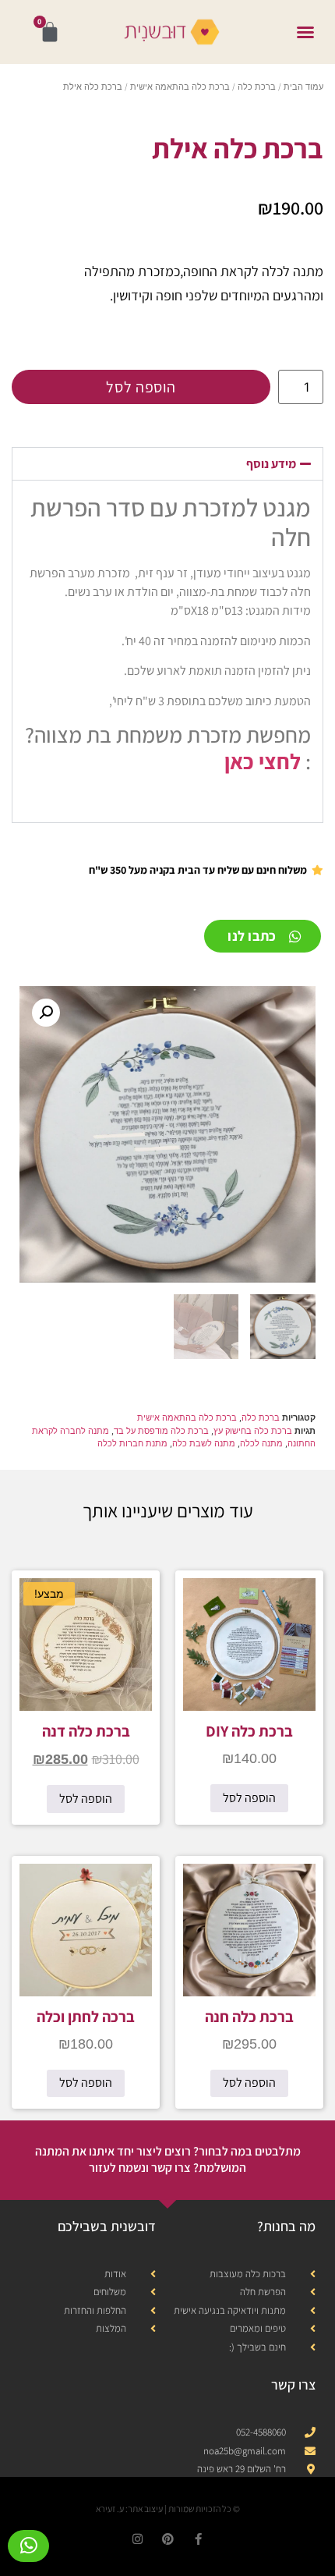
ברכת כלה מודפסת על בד (161, 1431)
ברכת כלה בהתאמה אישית (180, 87)
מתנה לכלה (261, 1443)
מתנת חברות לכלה (132, 1443)
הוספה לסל (141, 387)
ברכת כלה (257, 87)
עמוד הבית (303, 87)
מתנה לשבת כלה (204, 1443)
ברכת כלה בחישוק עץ (253, 1431)
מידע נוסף (271, 464)
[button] (305, 32)
